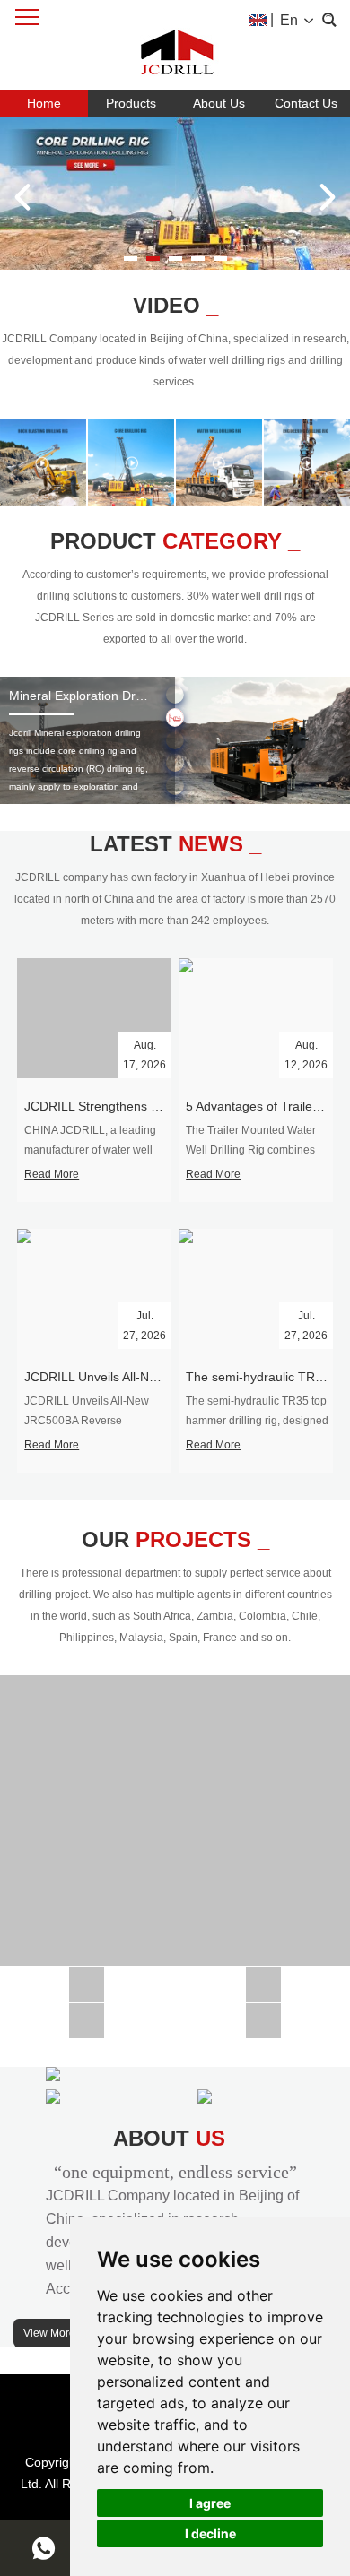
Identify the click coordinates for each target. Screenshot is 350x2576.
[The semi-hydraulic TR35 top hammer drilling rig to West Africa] (256, 1289)
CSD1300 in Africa (87, 1978)
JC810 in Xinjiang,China (263, 2014)
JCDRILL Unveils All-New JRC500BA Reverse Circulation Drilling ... (87, 1421)
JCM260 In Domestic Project (87, 2014)
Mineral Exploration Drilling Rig (96, 696)
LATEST (175, 844)
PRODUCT (175, 541)
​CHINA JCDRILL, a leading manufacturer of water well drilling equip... (90, 1150)
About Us (219, 103)
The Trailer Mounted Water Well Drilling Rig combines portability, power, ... (251, 1150)
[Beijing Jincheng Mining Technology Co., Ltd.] (175, 45)
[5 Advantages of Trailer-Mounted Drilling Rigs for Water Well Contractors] (256, 1018)
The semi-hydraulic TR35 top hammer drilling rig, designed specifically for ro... (257, 1421)
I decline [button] (210, 2533)
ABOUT (175, 2138)
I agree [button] (210, 2503)
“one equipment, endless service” (175, 2172)
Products (131, 103)
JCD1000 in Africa (263, 1978)
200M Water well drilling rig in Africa (175, 1813)
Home (44, 103)
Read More (52, 1174)
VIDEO (175, 305)
